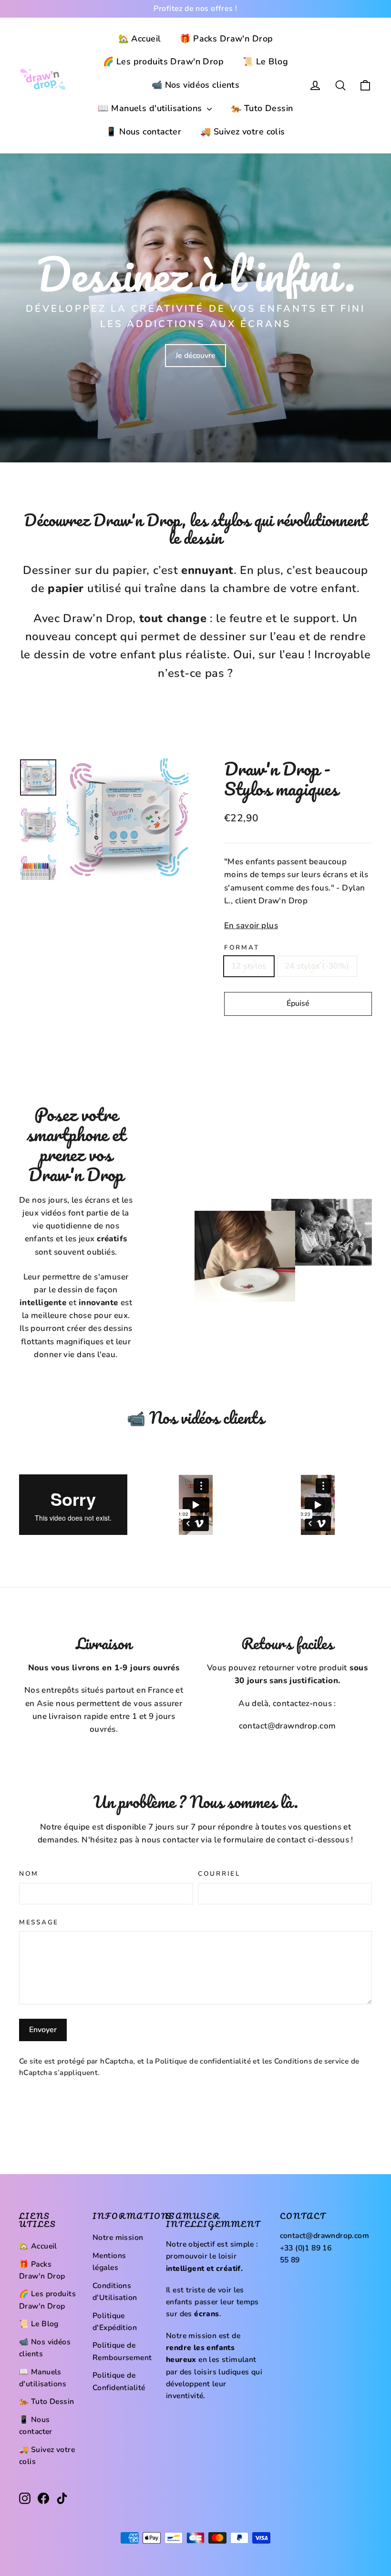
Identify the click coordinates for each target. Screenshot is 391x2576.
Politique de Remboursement (122, 2351)
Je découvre (195, 356)
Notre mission (118, 2238)
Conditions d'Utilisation (115, 2292)
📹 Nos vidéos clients (196, 85)
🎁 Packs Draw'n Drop (226, 39)
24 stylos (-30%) (317, 966)
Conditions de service (311, 2061)
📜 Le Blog (265, 61)
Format (242, 948)
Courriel (219, 1874)
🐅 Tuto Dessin (262, 108)
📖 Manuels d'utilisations (151, 108)
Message (39, 1922)
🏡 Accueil (140, 39)
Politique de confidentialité (203, 2061)
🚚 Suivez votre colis (243, 132)
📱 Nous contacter (144, 132)
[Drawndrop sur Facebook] (43, 2498)
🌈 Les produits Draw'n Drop (163, 61)
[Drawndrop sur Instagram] (25, 2498)
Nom (29, 1874)
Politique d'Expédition (115, 2322)
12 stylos (249, 966)
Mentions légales (109, 2262)
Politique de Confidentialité (119, 2381)
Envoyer (43, 2030)
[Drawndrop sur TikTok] (62, 2498)
